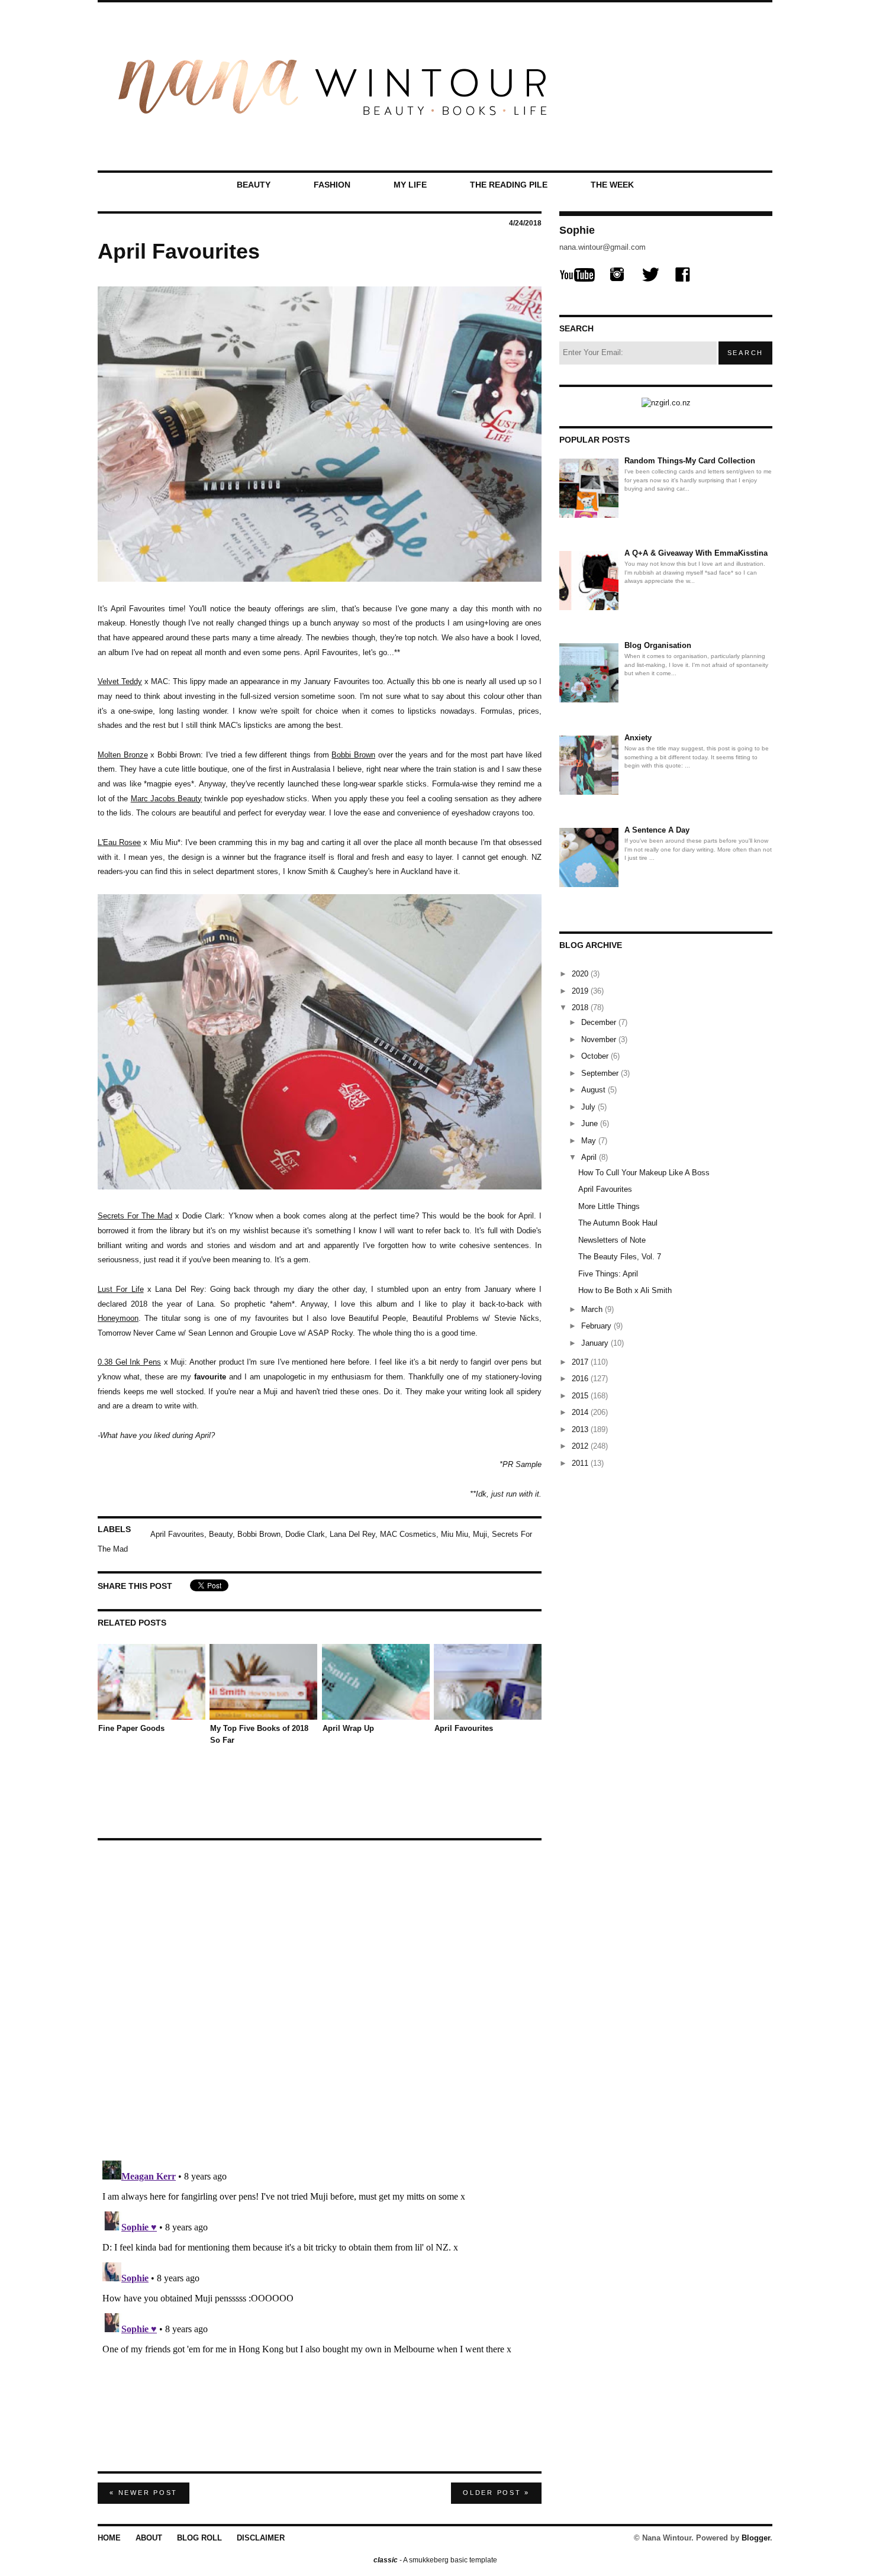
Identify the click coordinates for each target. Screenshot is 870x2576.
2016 (581, 1379)
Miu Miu (455, 1534)
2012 (581, 1446)
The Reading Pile (509, 185)
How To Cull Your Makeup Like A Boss (644, 1173)
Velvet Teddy (120, 681)
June (591, 1123)
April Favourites (177, 1534)
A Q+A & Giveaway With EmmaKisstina (696, 553)
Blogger (756, 2538)
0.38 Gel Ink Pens (129, 1362)
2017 (581, 1362)
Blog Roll (199, 2538)
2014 (581, 1412)
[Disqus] (320, 1995)
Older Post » (496, 2493)
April (590, 1157)
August (594, 1090)
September (601, 1073)
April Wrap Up (348, 1728)
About (149, 2538)
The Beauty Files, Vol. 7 (620, 1257)
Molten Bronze (123, 755)
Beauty (254, 185)
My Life (410, 185)
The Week (612, 185)
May (590, 1141)
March (593, 1309)
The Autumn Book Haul (618, 1223)
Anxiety (638, 738)
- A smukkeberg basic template (435, 2560)
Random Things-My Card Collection (690, 461)
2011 (581, 1463)
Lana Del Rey (352, 1534)
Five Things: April (608, 1274)
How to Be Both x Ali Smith (625, 1290)
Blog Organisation (658, 645)
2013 (581, 1429)
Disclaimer (261, 2538)
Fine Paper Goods (131, 1728)
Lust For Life (121, 1289)
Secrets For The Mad (135, 1216)
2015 (581, 1396)
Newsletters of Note (612, 1240)
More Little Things (609, 1206)
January (596, 1343)
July (589, 1107)
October (596, 1056)
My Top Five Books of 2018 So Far (259, 1734)
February (597, 1326)
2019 (581, 991)
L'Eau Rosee (119, 842)
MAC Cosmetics (408, 1534)
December (600, 1022)
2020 (581, 974)
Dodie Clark (305, 1534)
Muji (480, 1534)
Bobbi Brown (259, 1534)
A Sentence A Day (657, 830)
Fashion (332, 185)
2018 (581, 1007)
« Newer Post (144, 2493)
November (600, 1039)
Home (109, 2538)
